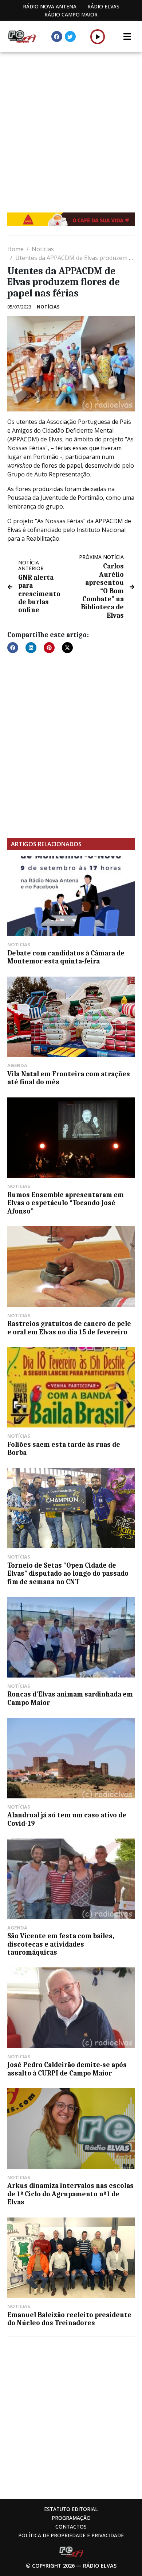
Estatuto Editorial (71, 2509)
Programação (71, 2518)
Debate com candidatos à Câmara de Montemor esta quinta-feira (66, 957)
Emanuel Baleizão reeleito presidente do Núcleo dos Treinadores (69, 2319)
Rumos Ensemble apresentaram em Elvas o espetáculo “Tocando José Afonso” (66, 1203)
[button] (98, 37)
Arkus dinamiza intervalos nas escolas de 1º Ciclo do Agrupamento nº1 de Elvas (70, 2194)
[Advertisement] (71, 127)
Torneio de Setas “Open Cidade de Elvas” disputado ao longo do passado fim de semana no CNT (68, 1574)
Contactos (71, 2527)
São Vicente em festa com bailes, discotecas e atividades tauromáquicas (61, 1944)
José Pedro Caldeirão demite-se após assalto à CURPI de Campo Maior (67, 2069)
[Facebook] (57, 37)
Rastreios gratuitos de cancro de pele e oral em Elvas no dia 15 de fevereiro (69, 1328)
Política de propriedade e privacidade (71, 2535)
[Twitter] (70, 37)
